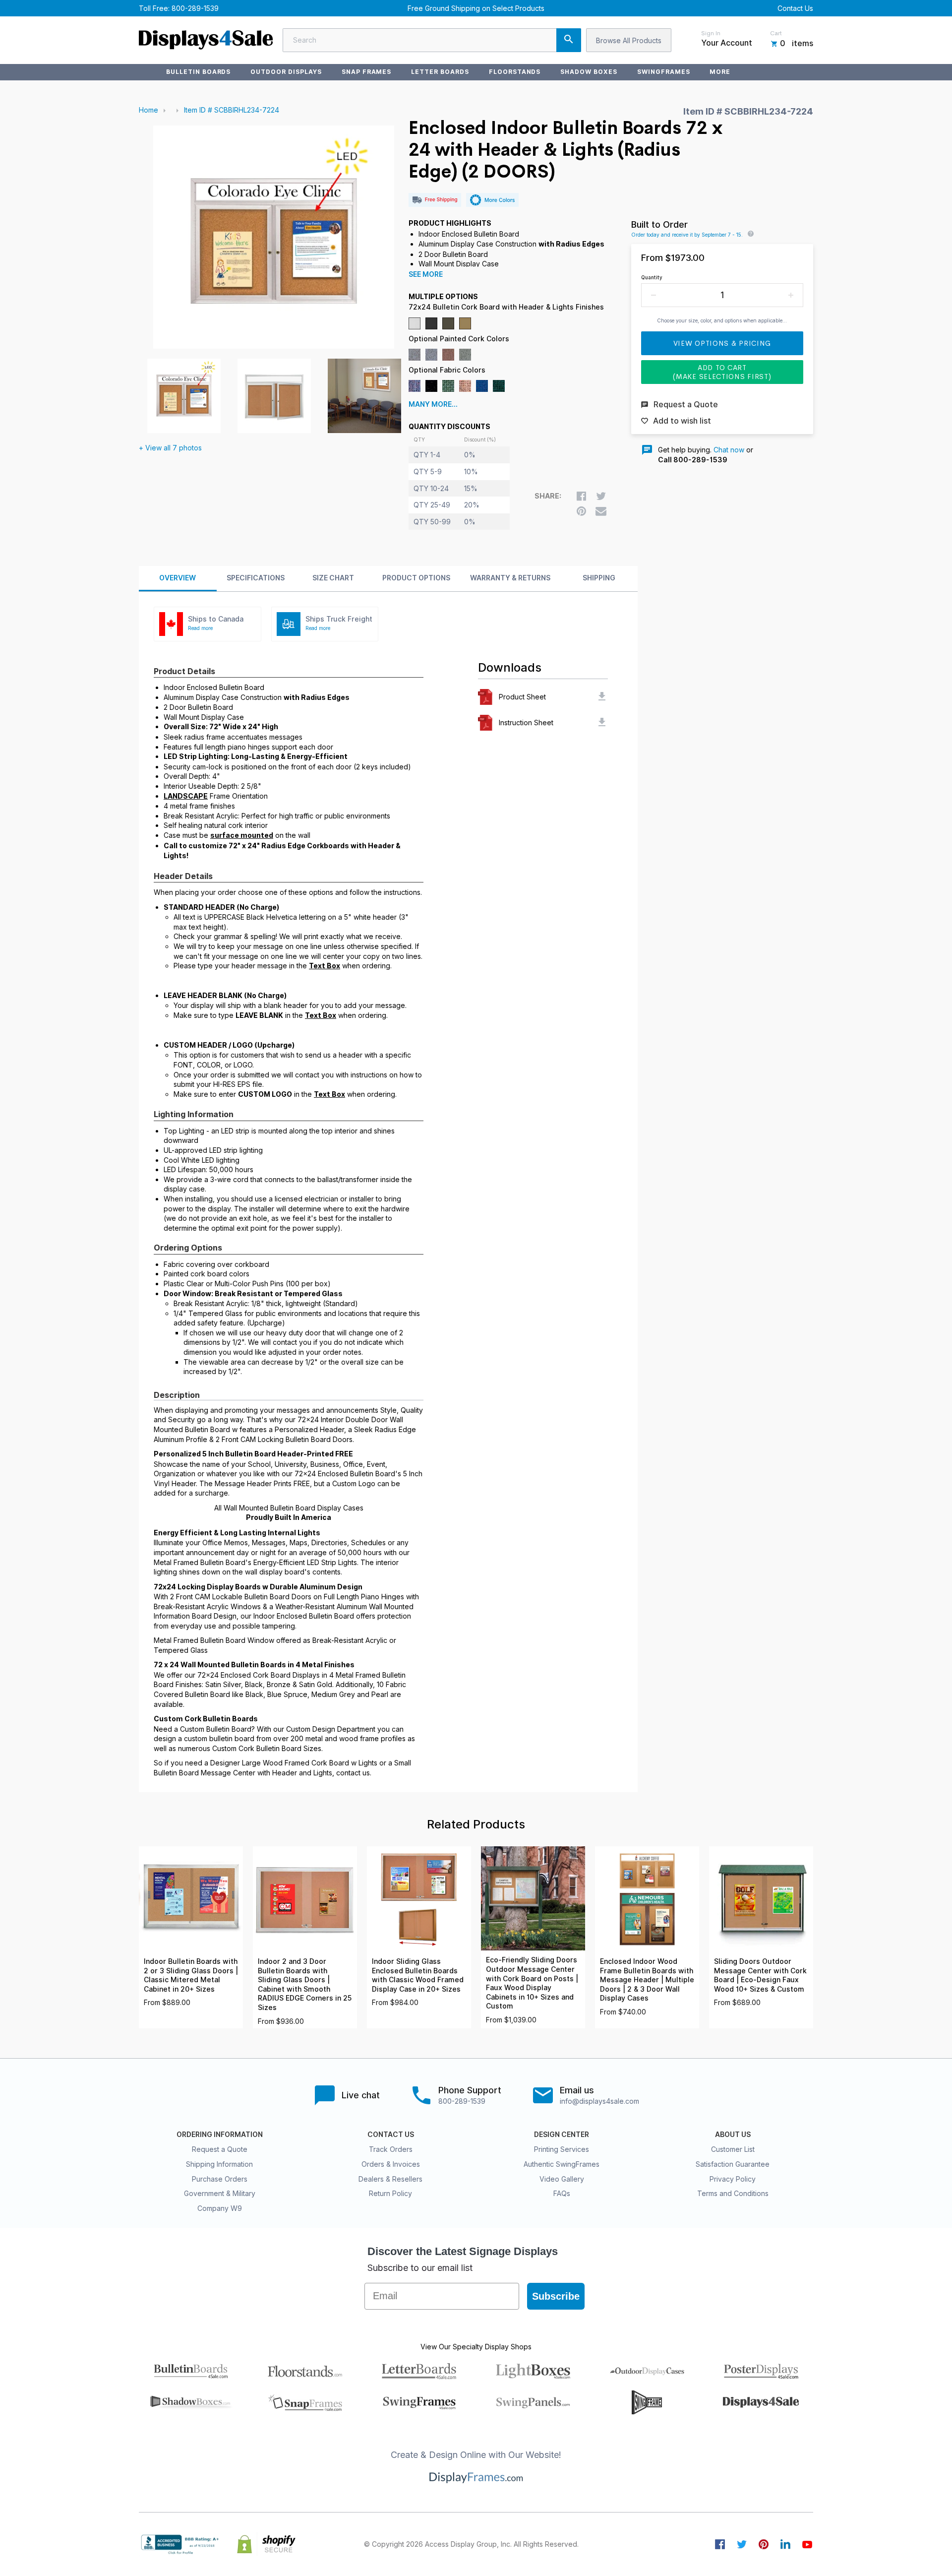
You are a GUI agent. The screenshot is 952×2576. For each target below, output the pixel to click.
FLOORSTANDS (515, 72)
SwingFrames (664, 72)
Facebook (720, 2544)
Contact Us (795, 8)
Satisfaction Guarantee (733, 2164)
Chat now (729, 450)
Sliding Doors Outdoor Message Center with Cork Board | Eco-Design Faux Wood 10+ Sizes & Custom (760, 1975)
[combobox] (432, 40)
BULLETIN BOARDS (198, 72)
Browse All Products (629, 40)
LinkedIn (785, 2544)
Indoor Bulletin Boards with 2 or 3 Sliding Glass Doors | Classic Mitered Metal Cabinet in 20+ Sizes (191, 1975)
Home (149, 110)
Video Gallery (562, 2179)
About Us (733, 2135)
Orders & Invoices (391, 2164)
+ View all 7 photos (170, 448)
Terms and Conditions (733, 2193)
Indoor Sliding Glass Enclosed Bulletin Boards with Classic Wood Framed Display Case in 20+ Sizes (418, 1975)
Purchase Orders (220, 2179)
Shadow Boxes (589, 72)
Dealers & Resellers (390, 2179)
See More (426, 274)
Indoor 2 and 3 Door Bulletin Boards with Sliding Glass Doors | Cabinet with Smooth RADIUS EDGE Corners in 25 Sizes (305, 1984)
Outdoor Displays (286, 72)
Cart (776, 33)
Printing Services (562, 2149)
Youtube (807, 2544)
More (720, 72)
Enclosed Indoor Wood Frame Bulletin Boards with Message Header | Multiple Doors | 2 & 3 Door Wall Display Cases (647, 1980)
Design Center (562, 2135)
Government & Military (220, 2193)
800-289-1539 (195, 8)
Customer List (733, 2149)
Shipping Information (219, 2164)
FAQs (562, 2193)
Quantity (652, 277)
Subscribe (556, 2296)
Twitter (742, 2544)
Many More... (433, 404)
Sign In (711, 33)
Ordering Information (220, 2135)
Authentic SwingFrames (562, 2164)
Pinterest (764, 2544)
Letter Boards (440, 72)
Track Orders (391, 2149)
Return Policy (390, 2193)
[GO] (569, 40)
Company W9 (220, 2208)
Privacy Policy (733, 2179)
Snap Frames (367, 72)
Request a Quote (220, 2149)
